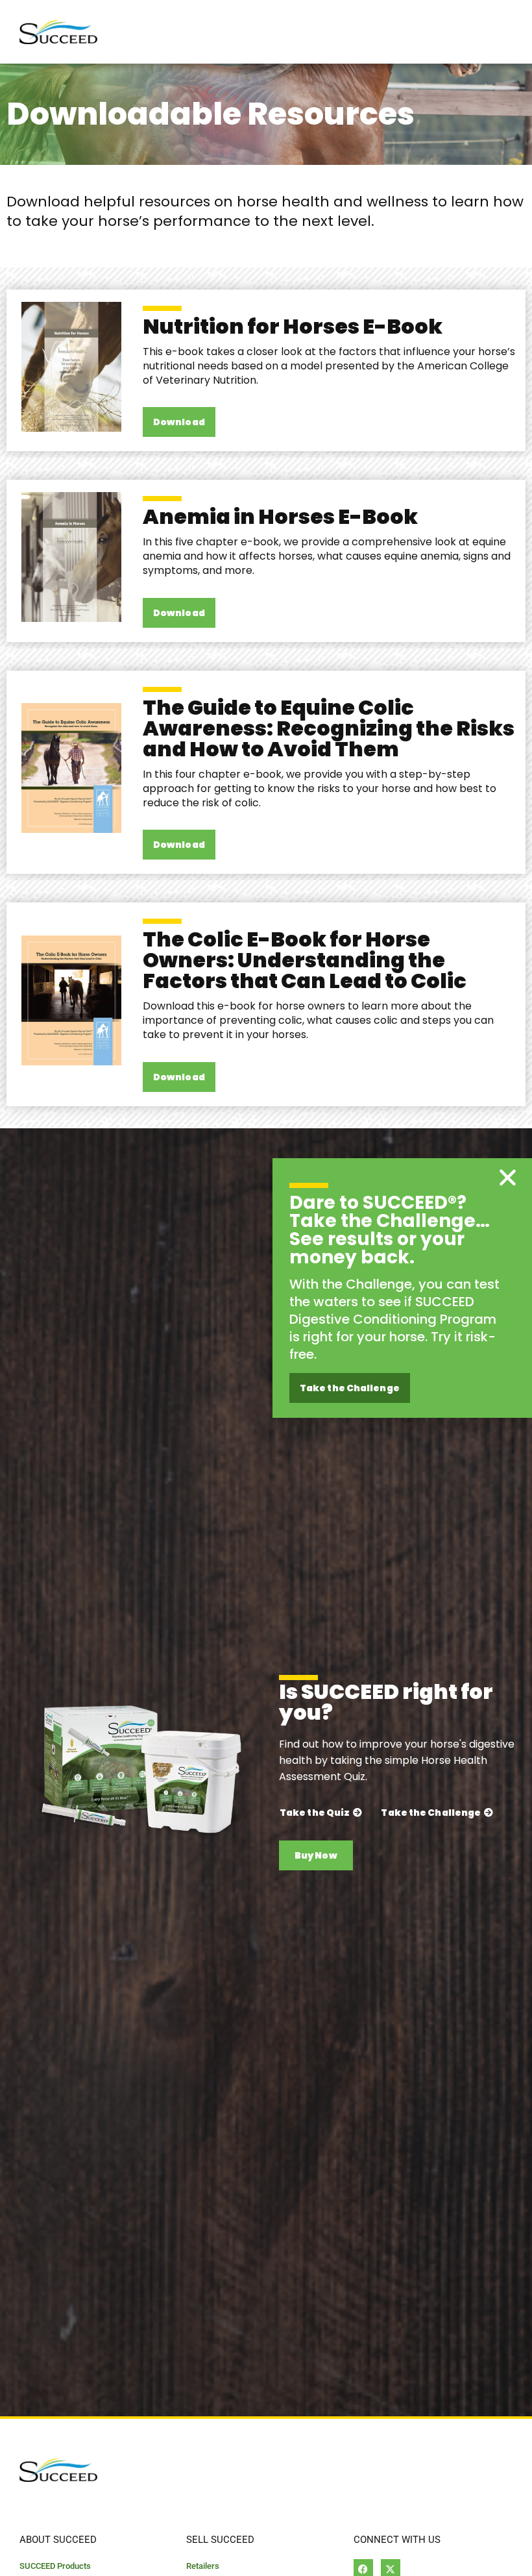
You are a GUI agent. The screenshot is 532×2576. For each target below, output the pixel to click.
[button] (508, 1177)
